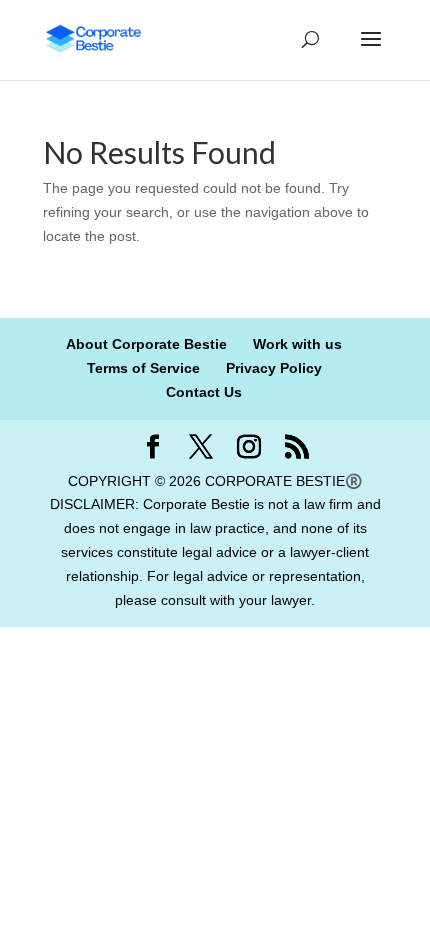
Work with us (297, 344)
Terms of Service (143, 368)
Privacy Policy (274, 368)
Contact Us (204, 392)
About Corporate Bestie (146, 344)
